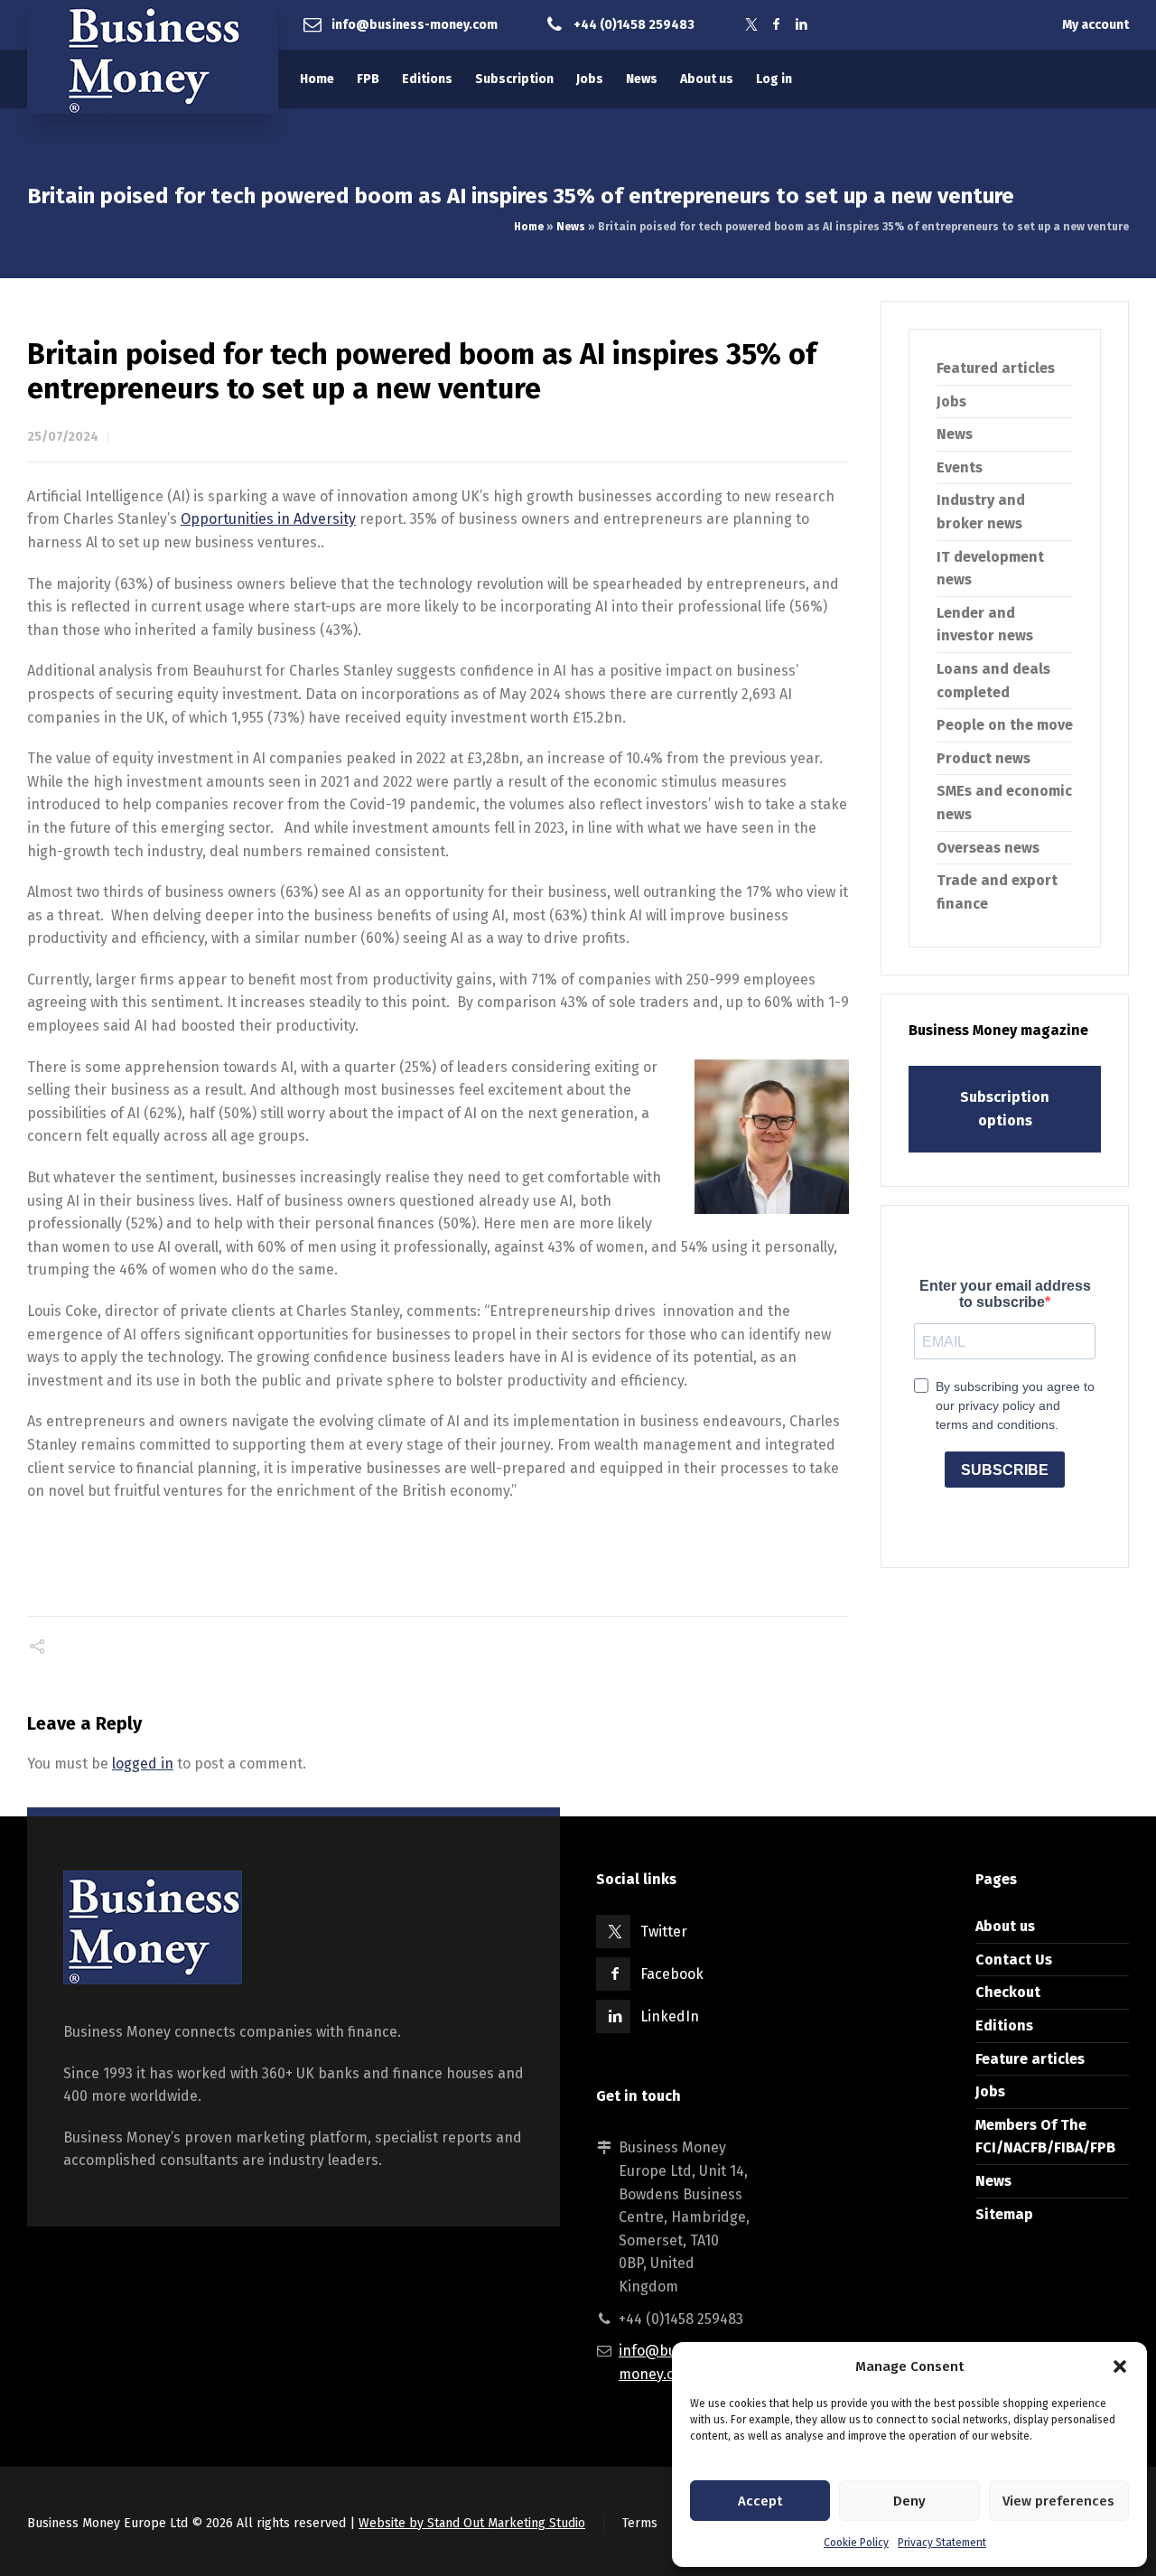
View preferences (1058, 2501)
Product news (984, 758)
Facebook (672, 1974)
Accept (760, 2501)
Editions (1004, 2025)
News (571, 227)
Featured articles (996, 368)
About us (1005, 1926)
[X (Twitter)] (751, 25)
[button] (1120, 2366)
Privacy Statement (942, 2543)
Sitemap (1004, 2214)
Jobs (951, 401)
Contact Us (1014, 1960)
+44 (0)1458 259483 (634, 24)
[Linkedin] (802, 25)
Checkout (1008, 1992)
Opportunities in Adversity (268, 519)
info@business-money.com (415, 24)
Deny (909, 2501)
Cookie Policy (856, 2543)
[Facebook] (777, 25)
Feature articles (1030, 2059)
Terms (640, 2523)
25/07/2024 (63, 437)
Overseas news (988, 848)
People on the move (1005, 725)
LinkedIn (670, 2016)
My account (1095, 25)
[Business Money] (153, 57)
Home (529, 227)
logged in (143, 1764)
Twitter (664, 1932)
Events (960, 467)
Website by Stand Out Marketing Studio (472, 2523)
